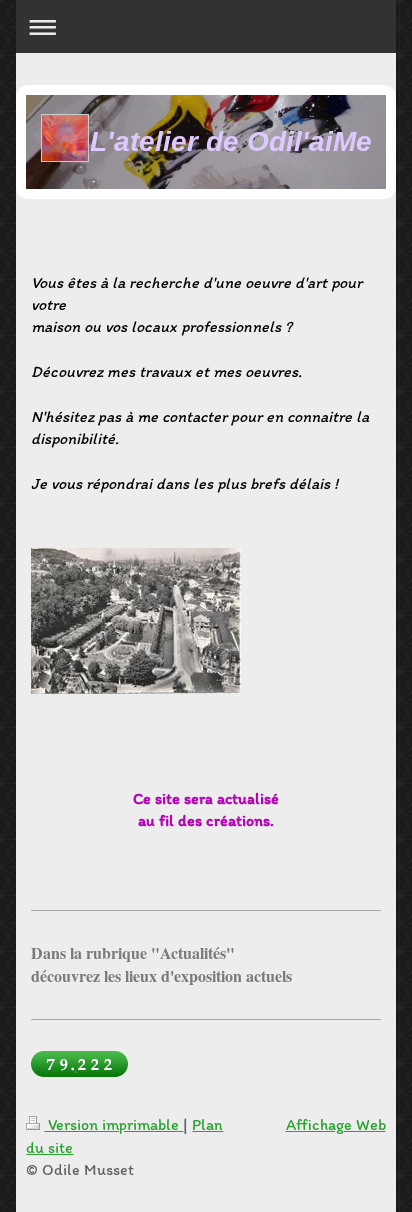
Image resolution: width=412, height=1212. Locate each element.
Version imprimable (113, 1124)
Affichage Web (336, 1124)
